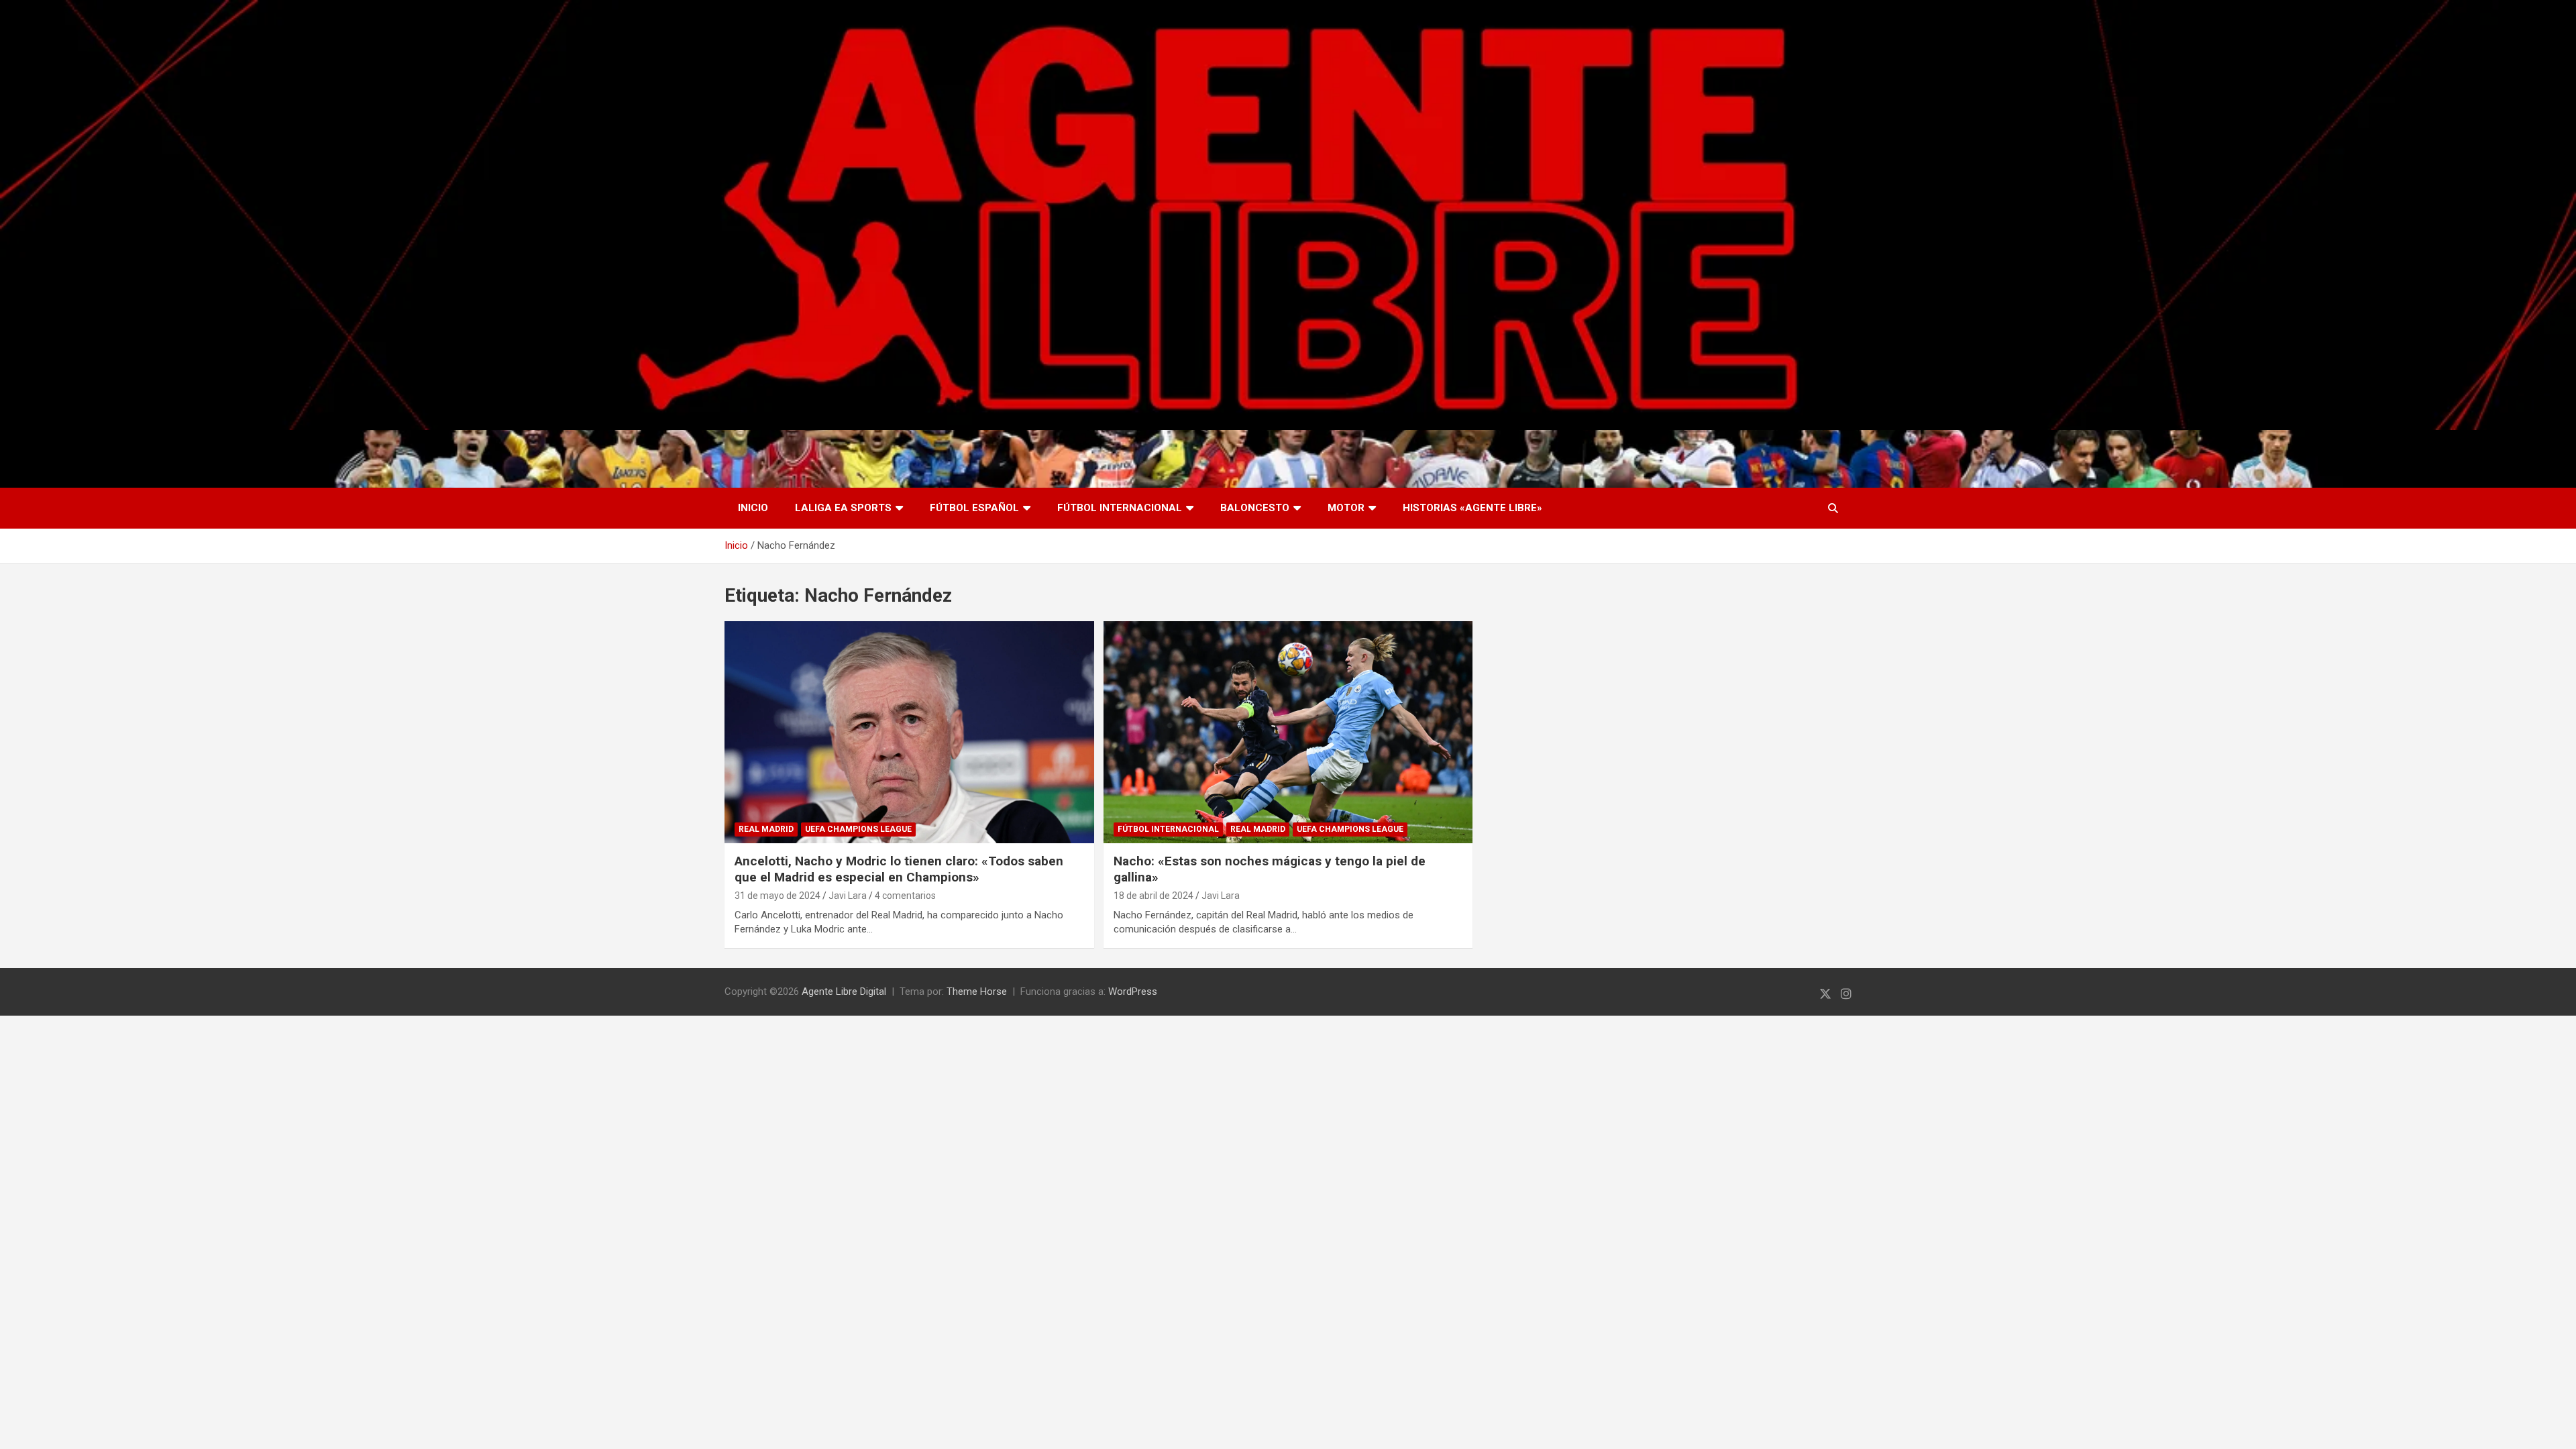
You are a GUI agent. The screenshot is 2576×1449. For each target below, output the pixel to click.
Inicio (753, 508)
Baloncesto (1255, 508)
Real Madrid (766, 829)
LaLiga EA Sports (843, 508)
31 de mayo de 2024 (777, 896)
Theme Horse (977, 991)
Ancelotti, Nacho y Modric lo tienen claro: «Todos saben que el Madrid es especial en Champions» (899, 869)
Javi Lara (848, 896)
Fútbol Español (974, 508)
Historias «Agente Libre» (1472, 508)
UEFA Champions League (858, 829)
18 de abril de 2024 (1153, 896)
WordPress (1133, 991)
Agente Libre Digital (844, 991)
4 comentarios (905, 896)
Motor (1346, 508)
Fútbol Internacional (1120, 508)
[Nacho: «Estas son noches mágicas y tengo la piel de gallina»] (1288, 732)
